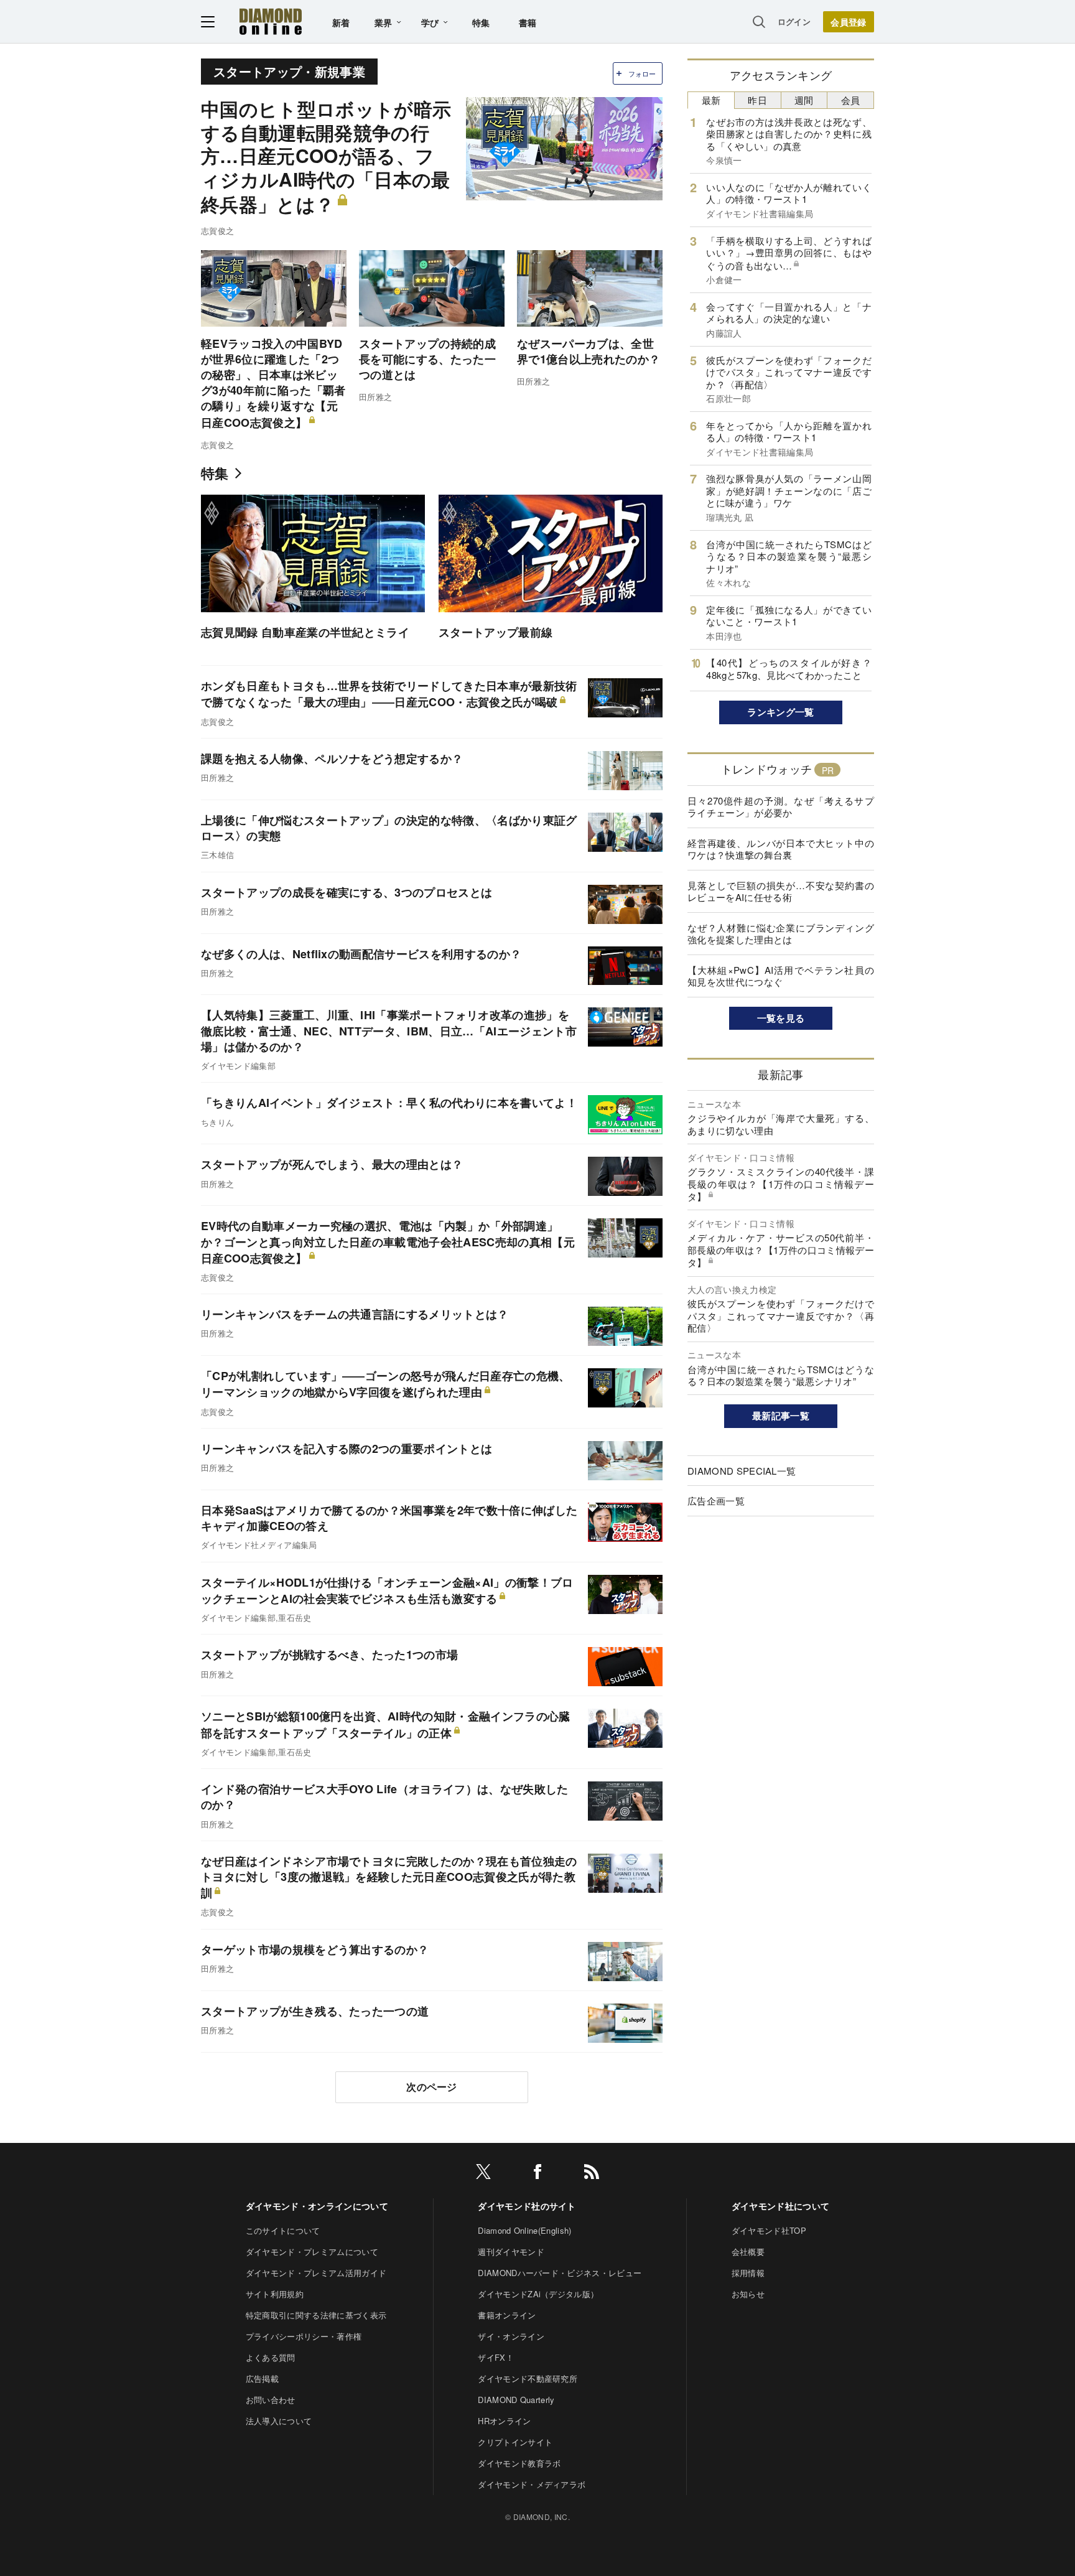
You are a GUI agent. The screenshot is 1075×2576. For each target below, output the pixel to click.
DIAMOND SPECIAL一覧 (742, 1471)
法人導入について (279, 2421)
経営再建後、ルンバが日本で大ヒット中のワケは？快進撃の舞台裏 (781, 849)
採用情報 (748, 2273)
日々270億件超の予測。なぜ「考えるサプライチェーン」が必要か (781, 807)
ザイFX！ (496, 2357)
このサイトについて (283, 2230)
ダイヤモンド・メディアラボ (532, 2484)
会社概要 (748, 2252)
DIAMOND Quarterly (516, 2400)
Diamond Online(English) (524, 2230)
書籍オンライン (507, 2315)
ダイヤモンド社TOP (769, 2230)
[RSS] (592, 2174)
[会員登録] (849, 22)
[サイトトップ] (271, 21)
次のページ (432, 2087)
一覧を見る (781, 1018)
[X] (483, 2174)
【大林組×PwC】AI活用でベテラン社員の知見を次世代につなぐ (781, 976)
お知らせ (748, 2294)
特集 (481, 22)
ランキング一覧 (780, 712)
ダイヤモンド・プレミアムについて (312, 2252)
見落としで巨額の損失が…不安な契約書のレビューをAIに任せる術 (781, 891)
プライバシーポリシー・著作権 (304, 2336)
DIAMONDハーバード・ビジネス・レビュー (560, 2273)
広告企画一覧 (716, 1500)
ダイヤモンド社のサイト (527, 2206)
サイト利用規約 (275, 2294)
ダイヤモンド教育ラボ (519, 2463)
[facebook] (537, 2174)
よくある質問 (271, 2357)
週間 (804, 100)
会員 (851, 100)
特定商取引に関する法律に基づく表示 (316, 2315)
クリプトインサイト (515, 2442)
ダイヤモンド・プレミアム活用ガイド (316, 2273)
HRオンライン (504, 2421)
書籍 (528, 22)
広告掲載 (262, 2378)
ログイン (794, 21)
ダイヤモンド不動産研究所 (528, 2378)
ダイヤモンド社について (781, 2206)
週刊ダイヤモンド (511, 2252)
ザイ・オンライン (511, 2336)
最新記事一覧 (781, 1416)
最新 (711, 100)
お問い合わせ (271, 2400)
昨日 (757, 100)
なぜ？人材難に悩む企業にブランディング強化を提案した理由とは (781, 934)
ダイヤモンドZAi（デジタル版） (538, 2294)
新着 (341, 22)
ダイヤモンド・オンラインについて (317, 2206)
